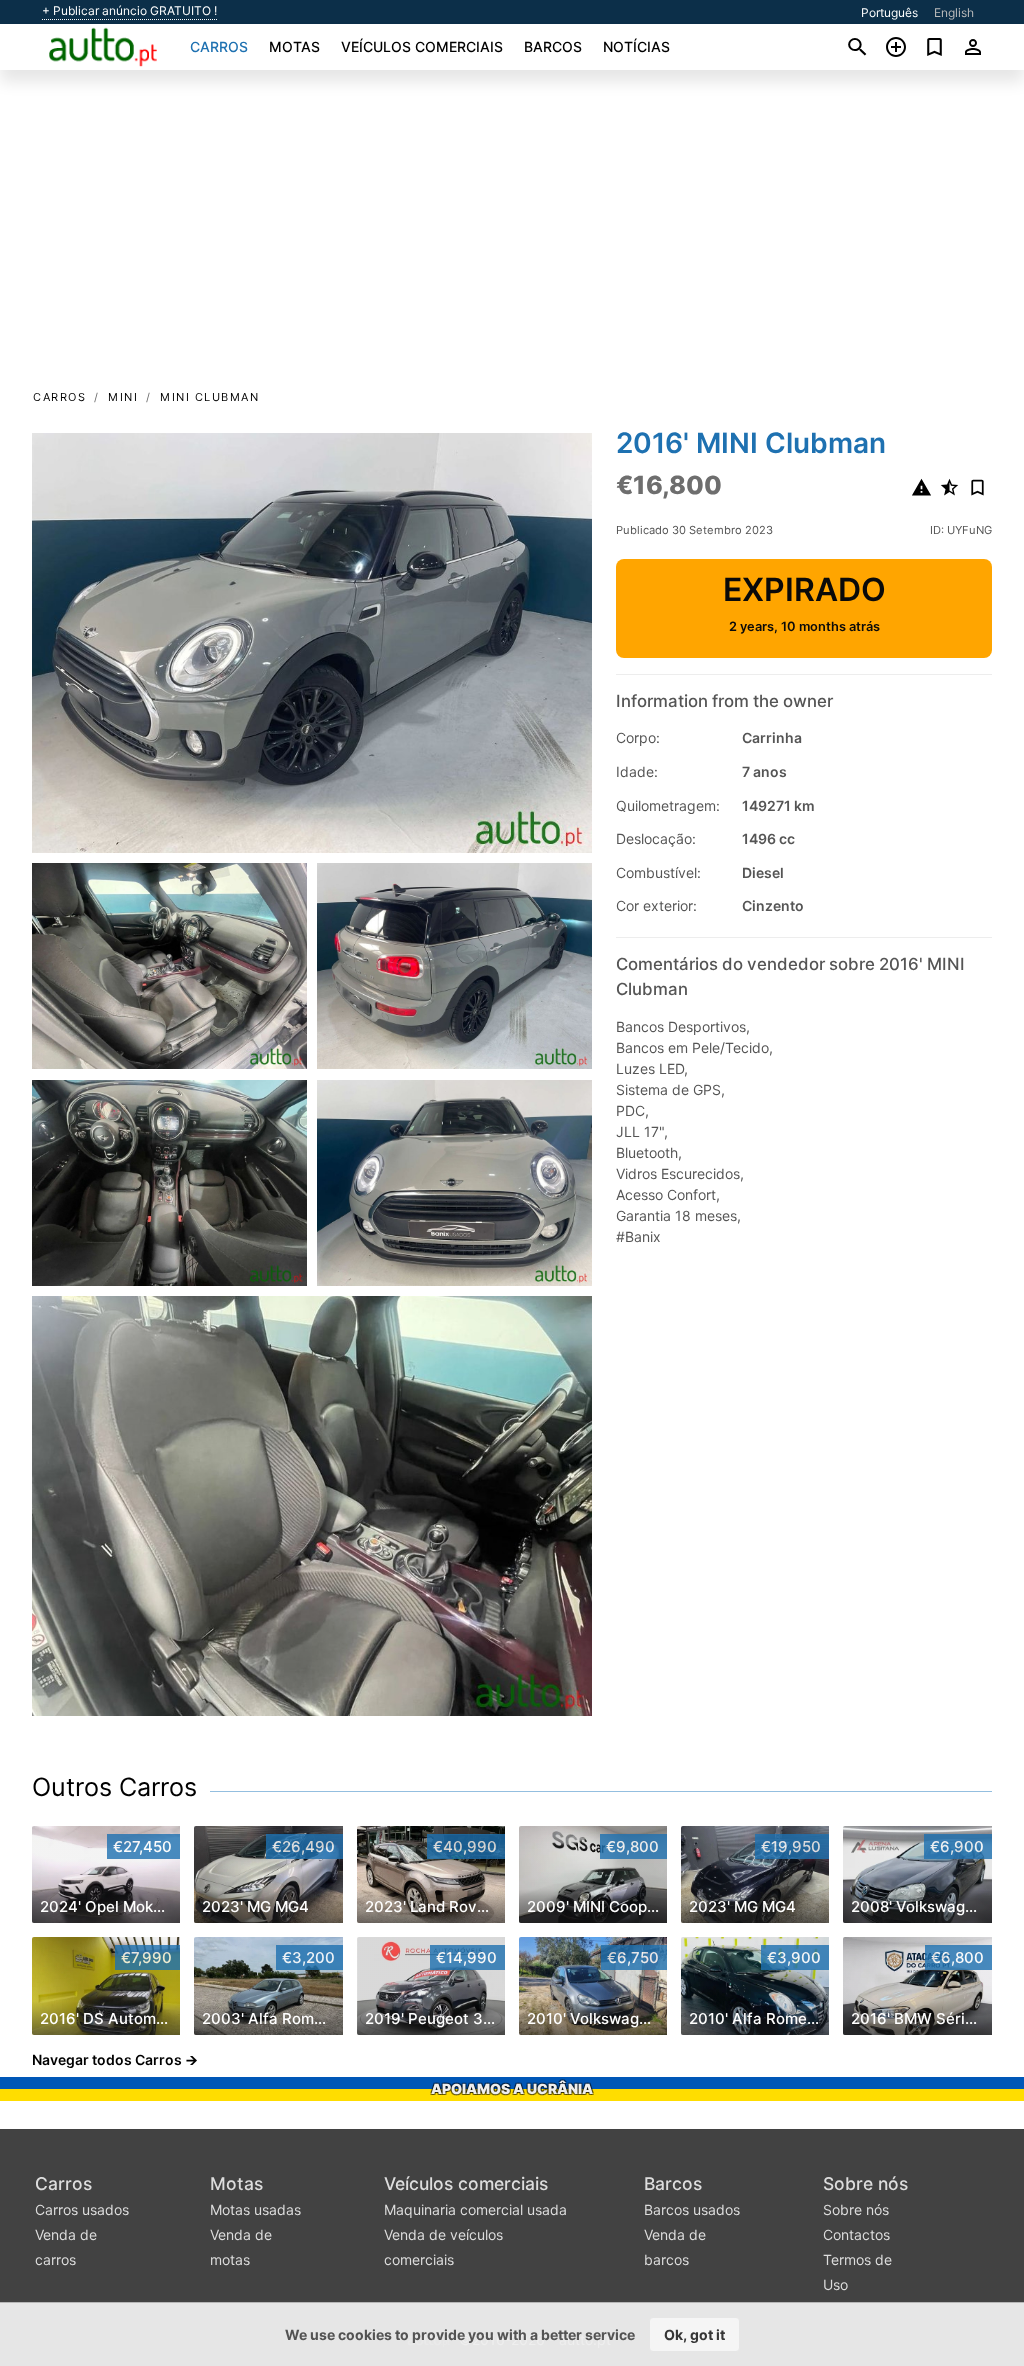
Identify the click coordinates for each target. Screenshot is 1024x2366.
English (954, 12)
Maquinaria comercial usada (475, 2209)
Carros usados (82, 2209)
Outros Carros (114, 1787)
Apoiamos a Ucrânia (512, 2088)
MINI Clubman (209, 397)
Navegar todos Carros (107, 2059)
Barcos (553, 46)
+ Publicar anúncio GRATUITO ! (129, 11)
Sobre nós (865, 2183)
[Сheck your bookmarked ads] (934, 47)
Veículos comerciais (422, 46)
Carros (219, 46)
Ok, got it (694, 2334)
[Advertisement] (512, 236)
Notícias (636, 46)
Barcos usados (692, 2209)
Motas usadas (255, 2209)
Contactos (856, 2234)
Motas (294, 46)
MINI (123, 397)
